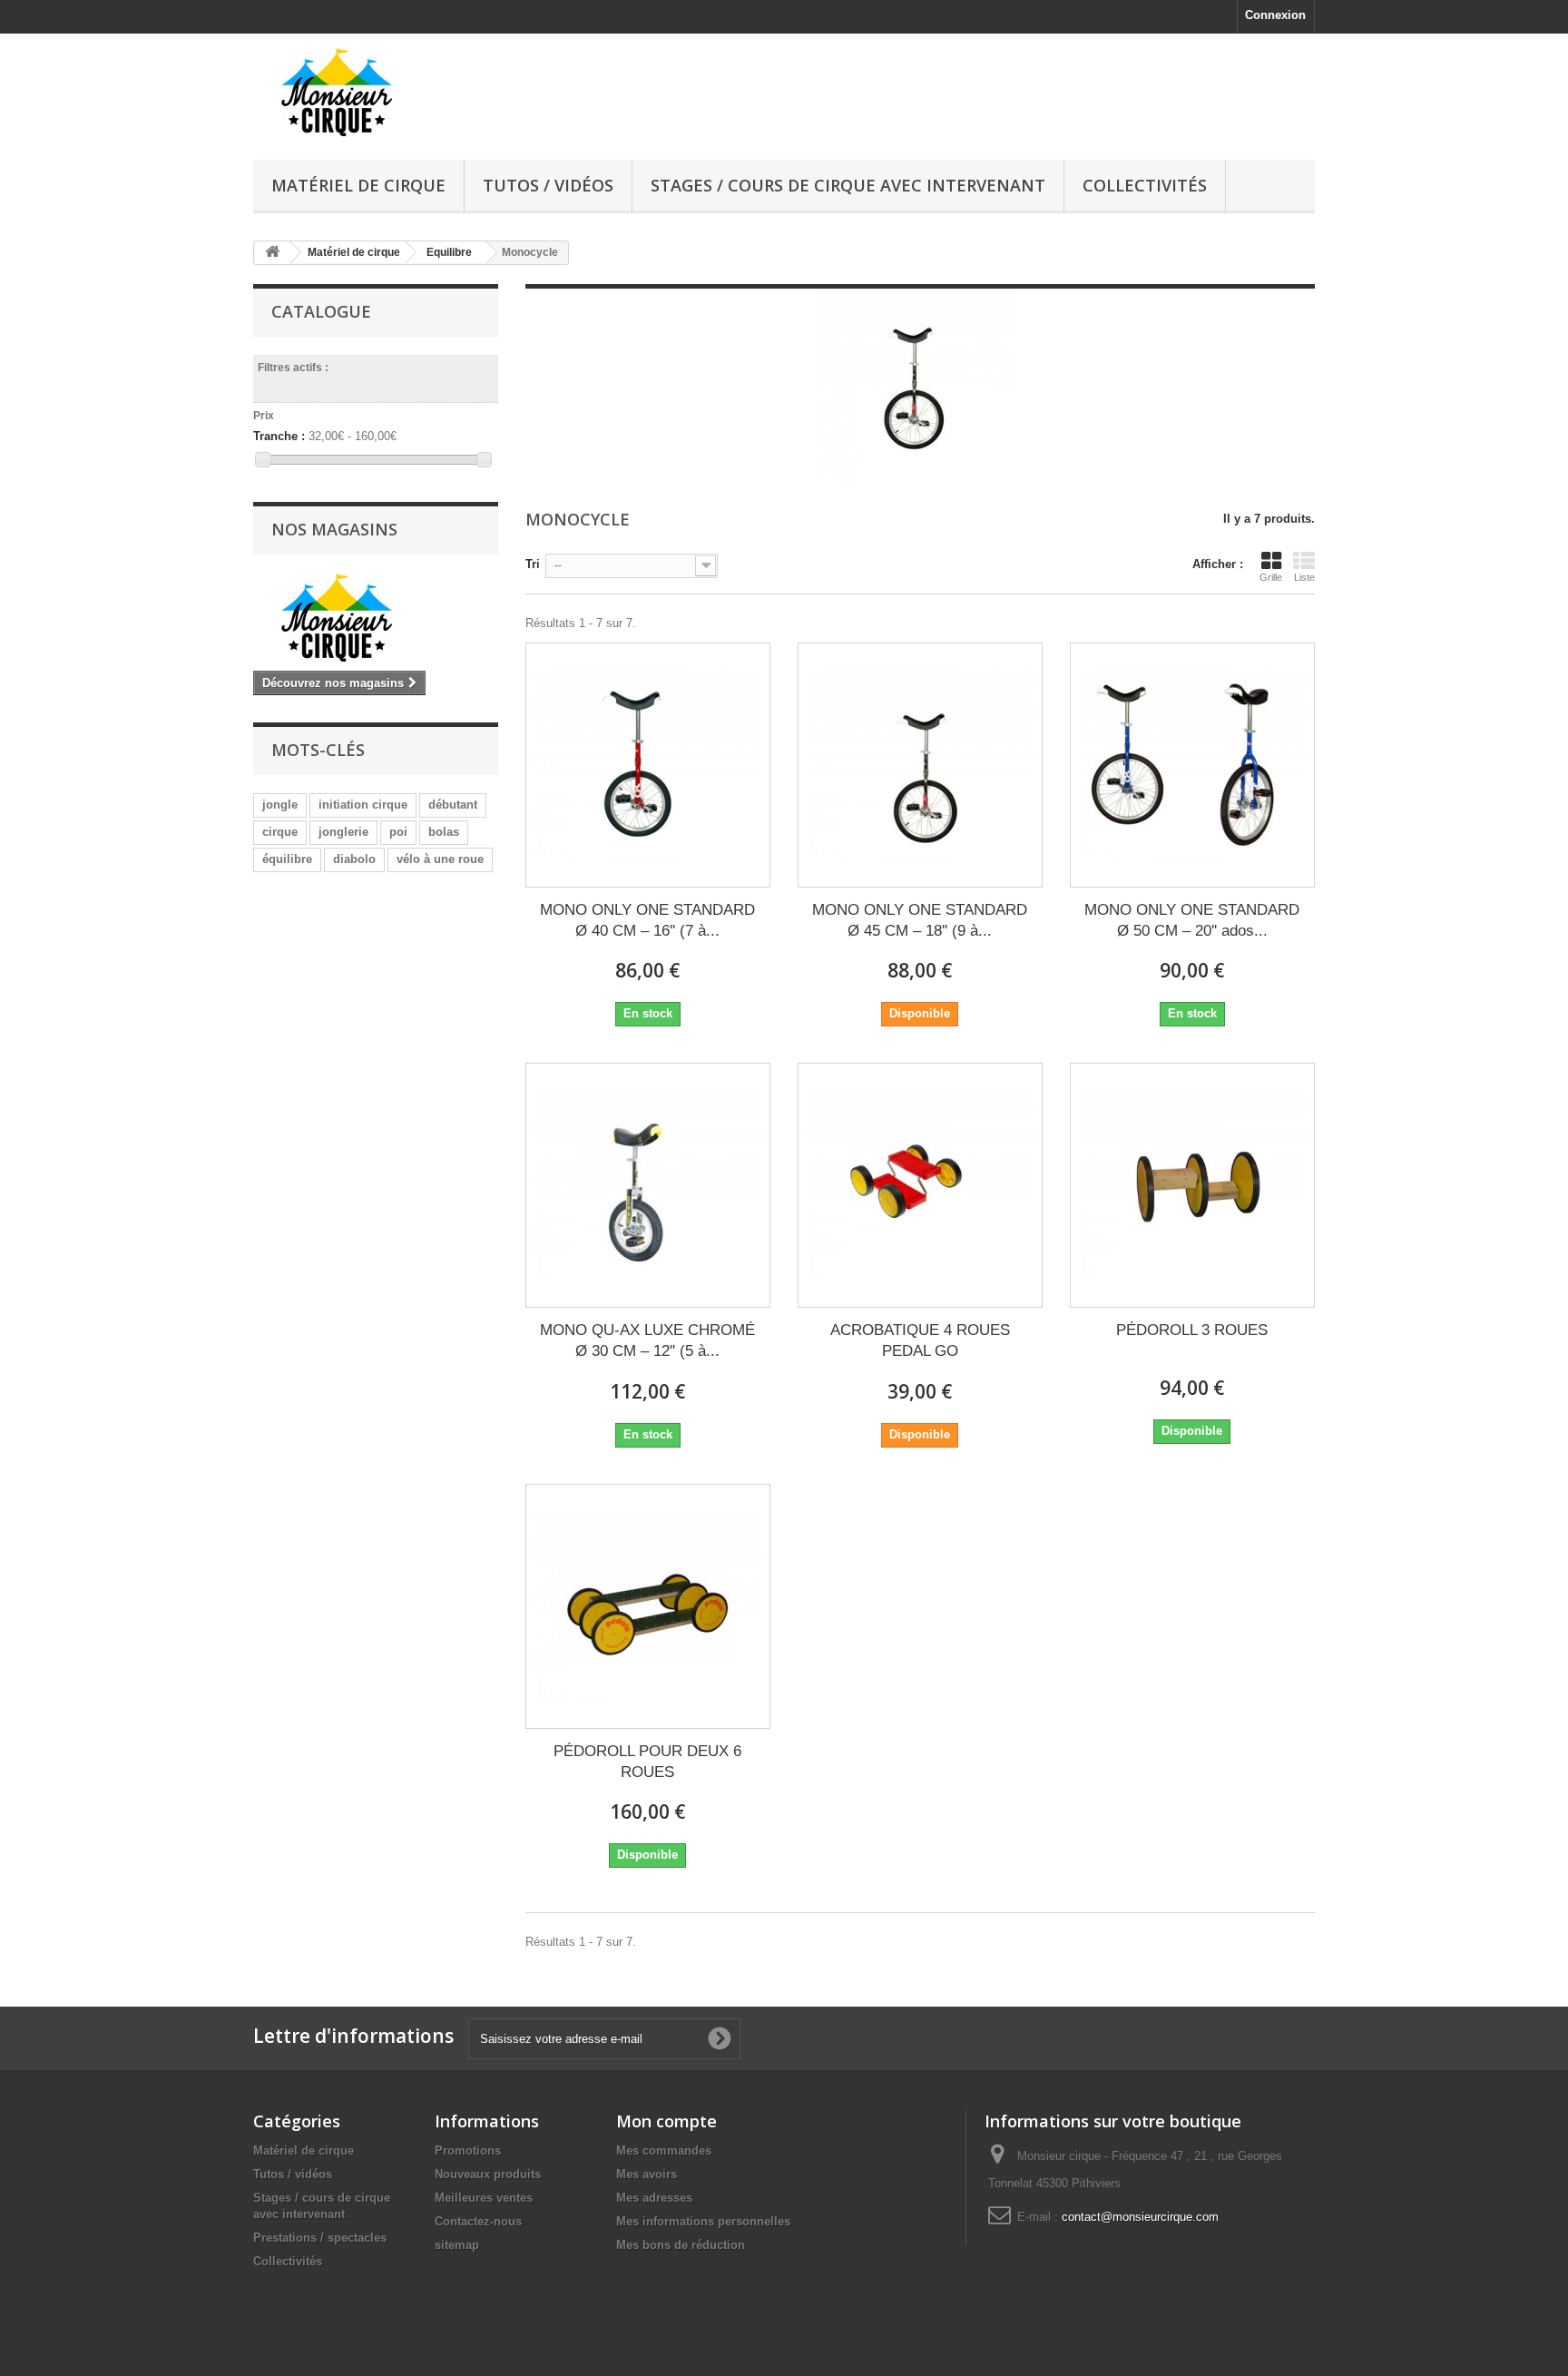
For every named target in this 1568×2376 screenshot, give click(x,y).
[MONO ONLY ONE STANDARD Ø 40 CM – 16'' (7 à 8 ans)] (648, 765)
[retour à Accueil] (272, 253)
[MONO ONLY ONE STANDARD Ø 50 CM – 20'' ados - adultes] (1192, 765)
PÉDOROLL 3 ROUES (1192, 1330)
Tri (533, 564)
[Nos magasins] (376, 618)
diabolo (354, 859)
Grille (1271, 577)
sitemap (457, 2245)
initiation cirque (363, 805)
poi (398, 832)
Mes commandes (664, 2150)
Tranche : (279, 436)
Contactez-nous (478, 2221)
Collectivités (1145, 185)
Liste (1304, 577)
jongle (280, 805)
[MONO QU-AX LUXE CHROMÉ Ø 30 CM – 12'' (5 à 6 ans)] (648, 1185)
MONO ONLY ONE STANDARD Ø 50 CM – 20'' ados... (1192, 920)
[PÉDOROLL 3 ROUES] (1192, 1185)
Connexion (1275, 15)
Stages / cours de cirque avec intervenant (848, 185)
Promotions (468, 2150)
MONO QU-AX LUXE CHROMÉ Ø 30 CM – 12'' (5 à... (647, 1340)
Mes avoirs (647, 2174)
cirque (280, 832)
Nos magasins (334, 529)
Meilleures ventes (484, 2198)
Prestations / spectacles (320, 2238)
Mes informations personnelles (703, 2221)
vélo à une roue (440, 859)
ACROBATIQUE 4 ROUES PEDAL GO (920, 1340)
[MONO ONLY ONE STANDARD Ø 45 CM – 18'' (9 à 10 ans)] (920, 765)
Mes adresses (654, 2198)
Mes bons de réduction (681, 2245)
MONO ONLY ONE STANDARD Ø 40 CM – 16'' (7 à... (647, 920)
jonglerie (343, 832)
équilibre (287, 859)
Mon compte (666, 2121)
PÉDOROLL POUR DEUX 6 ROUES (647, 1762)
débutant (453, 805)
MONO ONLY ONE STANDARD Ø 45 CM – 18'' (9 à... (920, 920)
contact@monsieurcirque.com (1140, 2217)
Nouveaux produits (488, 2174)
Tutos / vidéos (548, 185)
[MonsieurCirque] (421, 92)
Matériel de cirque (358, 185)
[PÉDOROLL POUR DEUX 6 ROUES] (648, 1606)
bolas (444, 832)
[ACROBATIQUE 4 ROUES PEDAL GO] (920, 1185)
